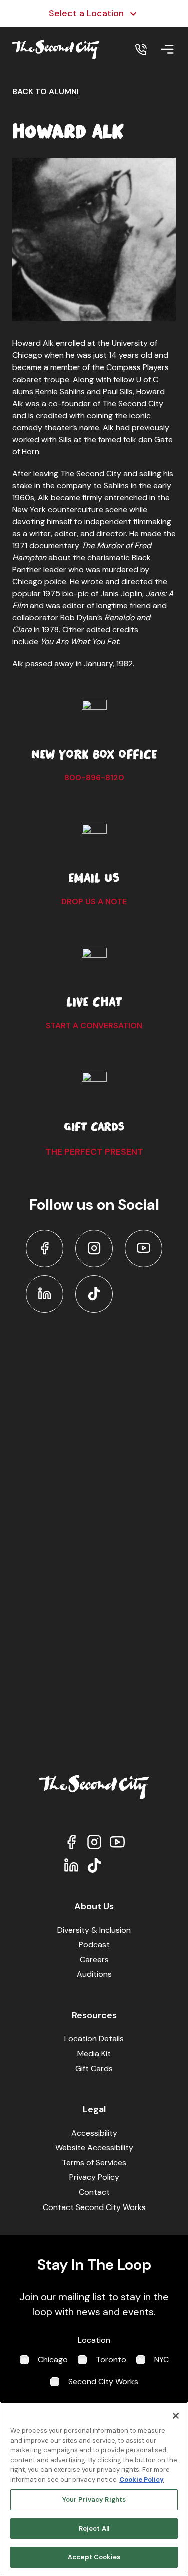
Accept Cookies (94, 2557)
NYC (162, 2359)
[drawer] (167, 49)
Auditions (94, 1974)
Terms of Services (94, 2163)
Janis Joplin (121, 594)
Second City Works (103, 2381)
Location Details (94, 2039)
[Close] (176, 2416)
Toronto (111, 2359)
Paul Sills (118, 391)
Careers (94, 1959)
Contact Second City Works (94, 2207)
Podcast (94, 1944)
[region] (94, 2489)
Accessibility (94, 2133)
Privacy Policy (94, 2177)
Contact (94, 2192)
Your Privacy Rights (94, 2500)
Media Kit (94, 2054)
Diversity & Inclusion (94, 1930)
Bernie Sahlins (60, 391)
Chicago (53, 2359)
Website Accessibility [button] (94, 2148)
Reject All (94, 2529)
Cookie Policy (142, 2480)
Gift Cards (94, 2069)
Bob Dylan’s (82, 618)
